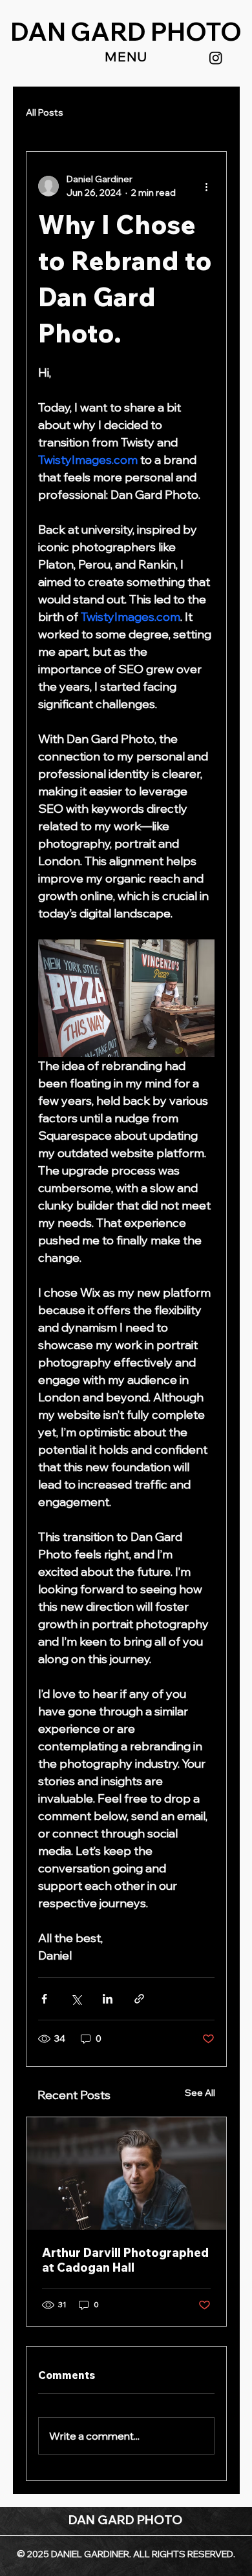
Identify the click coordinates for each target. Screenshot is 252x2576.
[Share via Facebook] (44, 1999)
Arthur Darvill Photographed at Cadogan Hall (125, 2260)
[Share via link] (139, 1999)
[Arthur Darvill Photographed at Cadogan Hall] (126, 2173)
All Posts (45, 112)
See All (200, 2093)
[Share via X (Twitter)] (76, 1999)
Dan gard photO (126, 32)
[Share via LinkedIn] (108, 1999)
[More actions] (207, 186)
